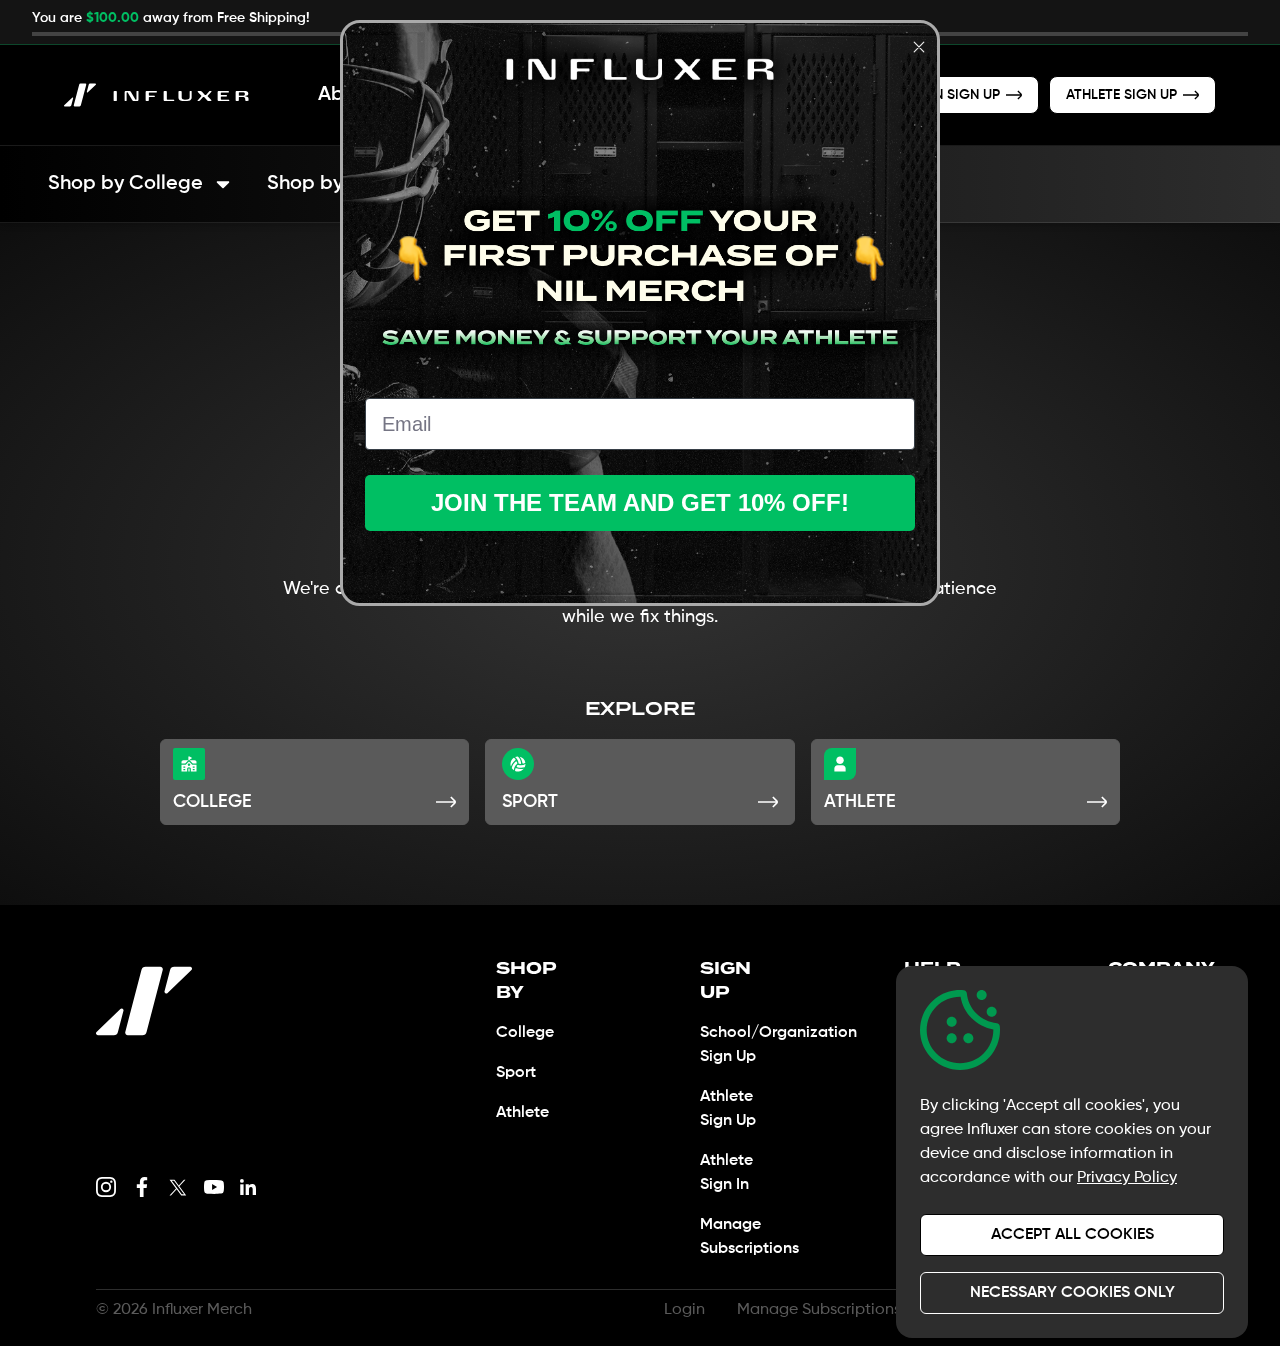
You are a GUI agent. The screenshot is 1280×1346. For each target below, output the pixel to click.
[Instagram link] (106, 1187)
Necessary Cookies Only (1072, 1293)
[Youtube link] (214, 1187)
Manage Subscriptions (819, 1310)
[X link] (178, 1187)
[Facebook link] (142, 1187)
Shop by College (125, 184)
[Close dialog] (919, 47)
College (525, 1033)
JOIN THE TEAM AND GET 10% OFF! (640, 502)
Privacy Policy (1127, 1178)
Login (684, 1310)
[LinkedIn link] (248, 1187)
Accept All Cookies (1072, 1235)
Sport (516, 1073)
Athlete (522, 1113)
